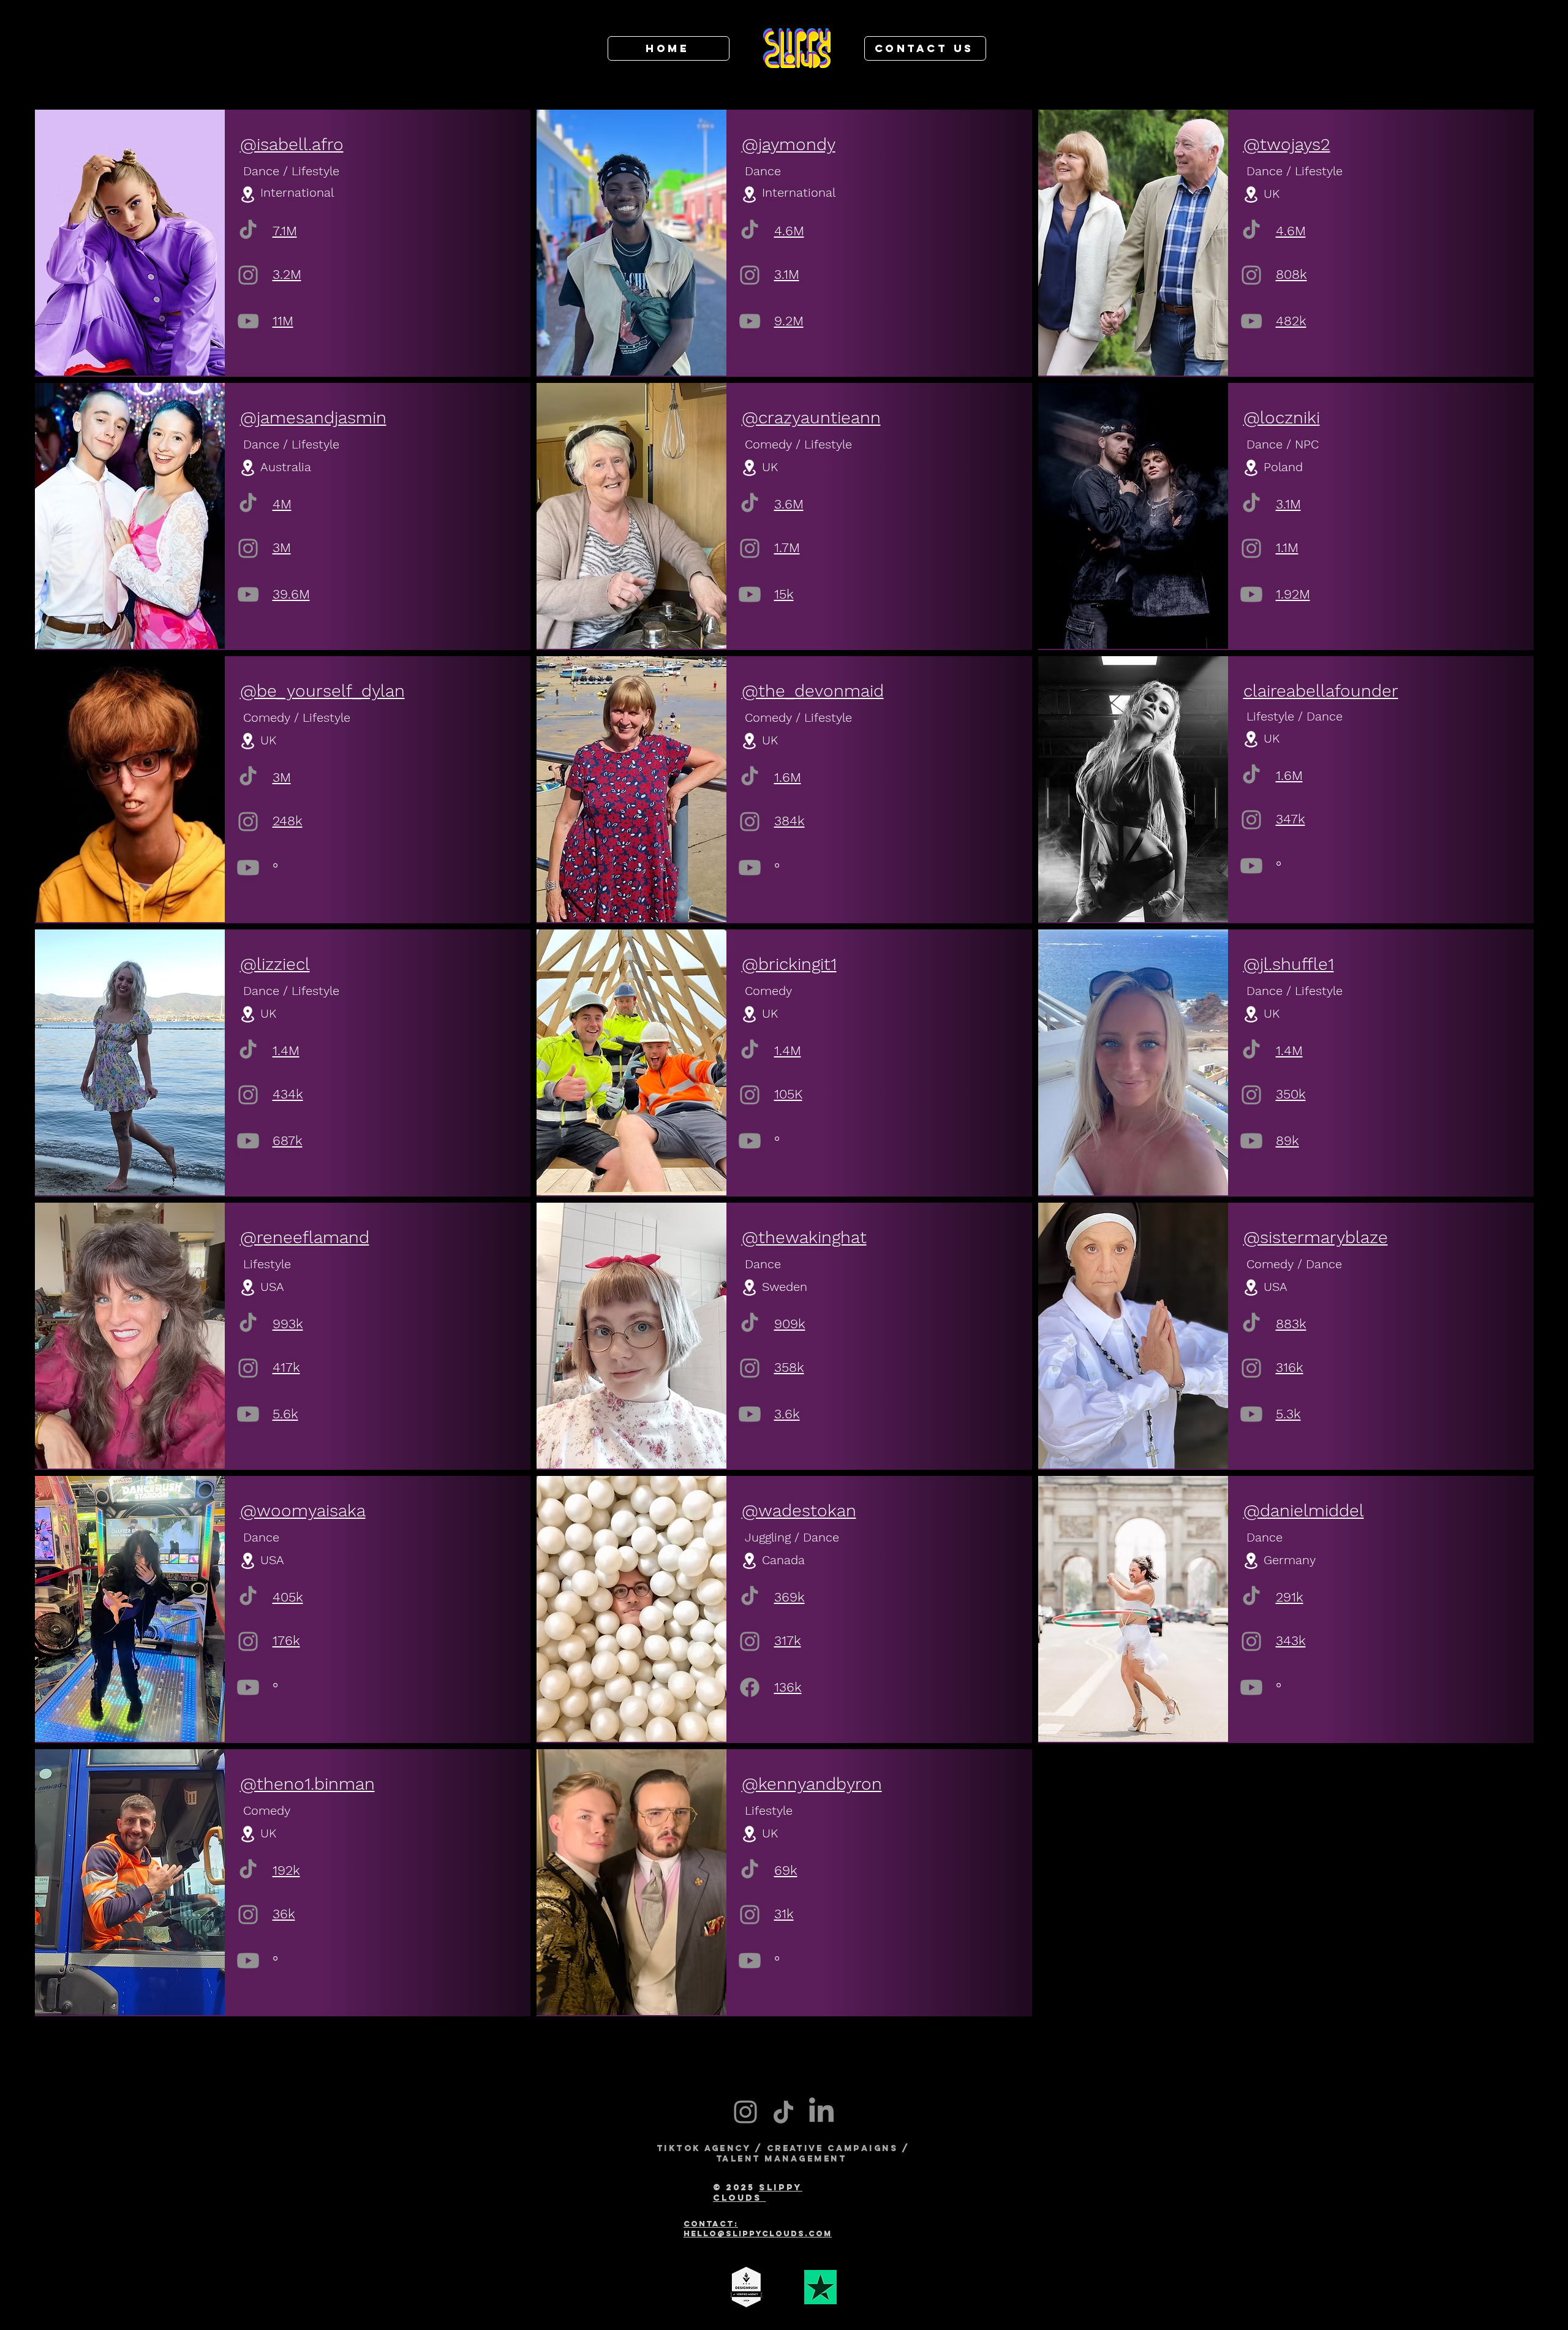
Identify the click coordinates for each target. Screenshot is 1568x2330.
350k (1291, 1094)
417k (286, 1367)
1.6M (788, 777)
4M (282, 504)
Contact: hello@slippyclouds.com (758, 2229)
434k (288, 1094)
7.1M (285, 231)
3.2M (287, 274)
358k (789, 1367)
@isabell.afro (292, 144)
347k (1291, 819)
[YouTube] (248, 321)
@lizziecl (275, 964)
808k (1291, 274)
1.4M (286, 1050)
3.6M (789, 504)
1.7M (787, 547)
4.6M (789, 231)
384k (790, 821)
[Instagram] (248, 275)
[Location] (248, 195)
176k (286, 1640)
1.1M (1287, 547)
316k (1290, 1367)
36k (284, 1914)
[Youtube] (248, 1141)
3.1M (787, 274)
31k (784, 1914)
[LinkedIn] (821, 2112)
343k (1291, 1640)
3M (282, 547)
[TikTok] (248, 229)
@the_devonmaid (813, 691)
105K (788, 1094)
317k (788, 1640)
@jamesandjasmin (313, 418)
